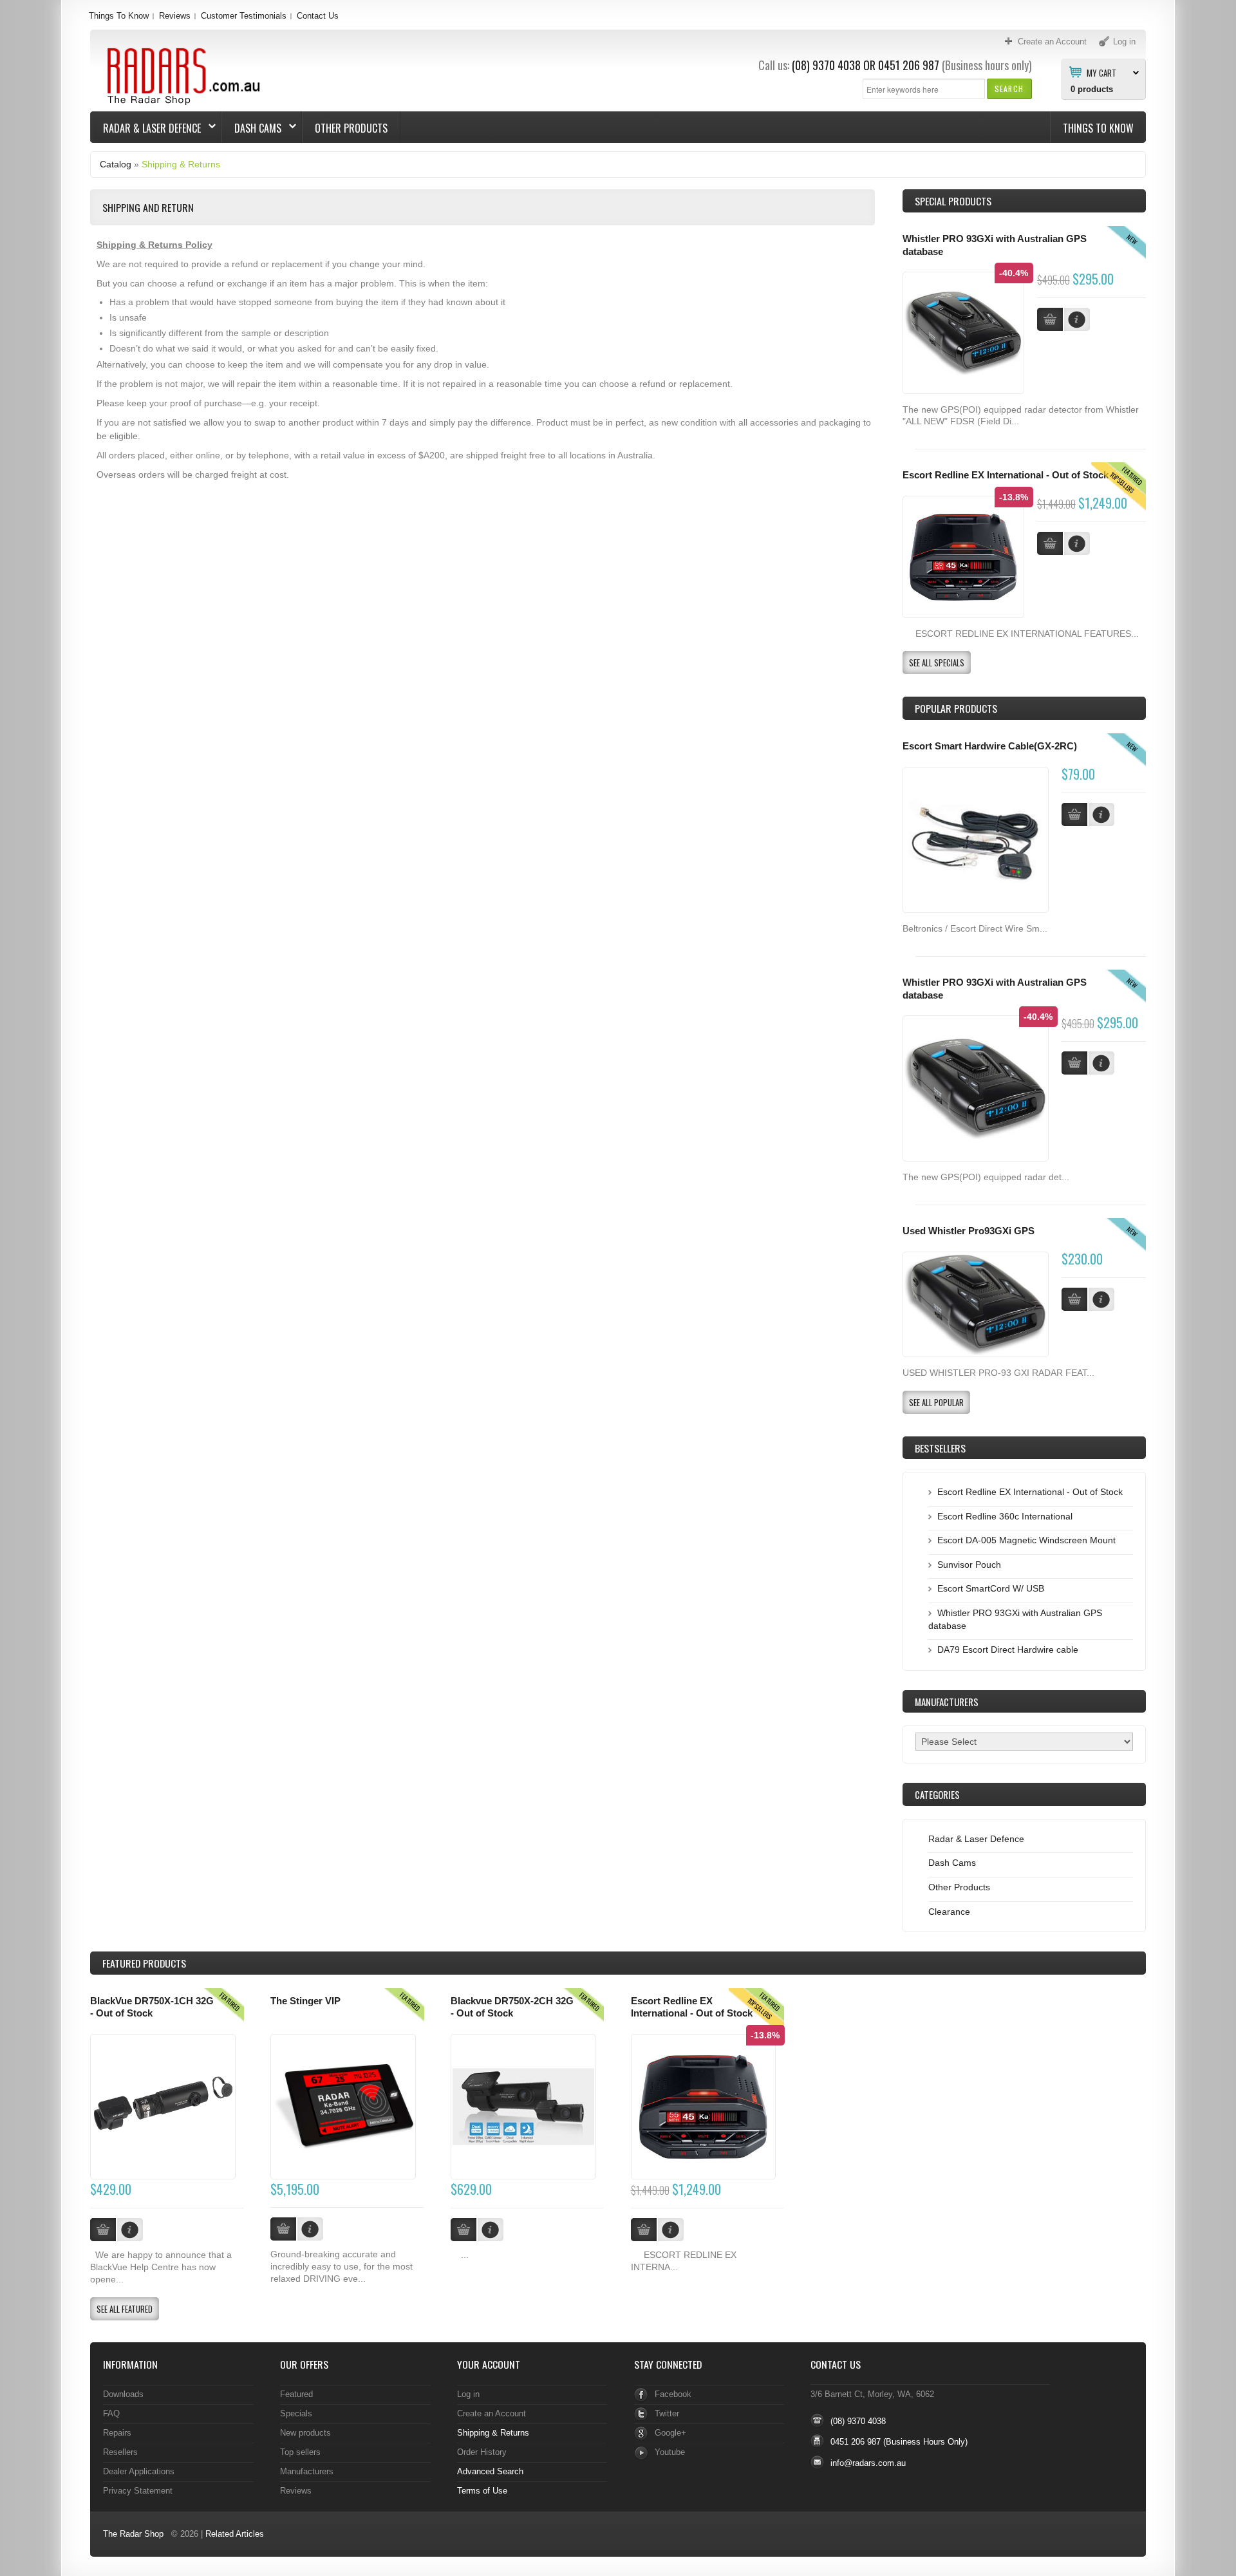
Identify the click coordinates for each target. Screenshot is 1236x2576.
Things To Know (119, 16)
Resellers (120, 2452)
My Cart (1101, 72)
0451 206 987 (909, 65)
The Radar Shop (133, 2534)
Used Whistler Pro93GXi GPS (969, 1231)
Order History (482, 2452)
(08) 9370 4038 (826, 65)
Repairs (117, 2433)
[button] (1009, 89)
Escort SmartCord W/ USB (991, 1588)
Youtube (670, 2452)
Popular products (956, 708)
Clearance (949, 1912)
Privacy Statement (138, 2491)
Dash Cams (252, 128)
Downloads (123, 2394)
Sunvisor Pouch (969, 1565)
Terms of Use (482, 2491)
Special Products (953, 201)
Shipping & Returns (181, 164)
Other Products (351, 128)
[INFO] (1101, 814)
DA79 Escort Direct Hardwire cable (1008, 1650)
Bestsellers (940, 1448)
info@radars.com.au (868, 2463)
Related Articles (235, 2534)
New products (305, 2433)
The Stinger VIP (305, 2001)
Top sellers (300, 2452)
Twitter (667, 2413)
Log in (468, 2394)
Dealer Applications (139, 2471)
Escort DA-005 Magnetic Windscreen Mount (1026, 1540)
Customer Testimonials (244, 16)
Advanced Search (490, 2471)
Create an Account (492, 2413)
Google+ (670, 2433)
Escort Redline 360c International (1005, 1516)
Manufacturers (307, 2471)
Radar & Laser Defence (146, 128)
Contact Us (318, 16)
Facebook (673, 2394)
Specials (296, 2413)
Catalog (116, 164)
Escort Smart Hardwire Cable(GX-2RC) (990, 746)
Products (144, 1963)
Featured (296, 2394)
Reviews (175, 16)
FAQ (111, 2413)
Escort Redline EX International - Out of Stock (1006, 475)
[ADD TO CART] (1074, 814)
